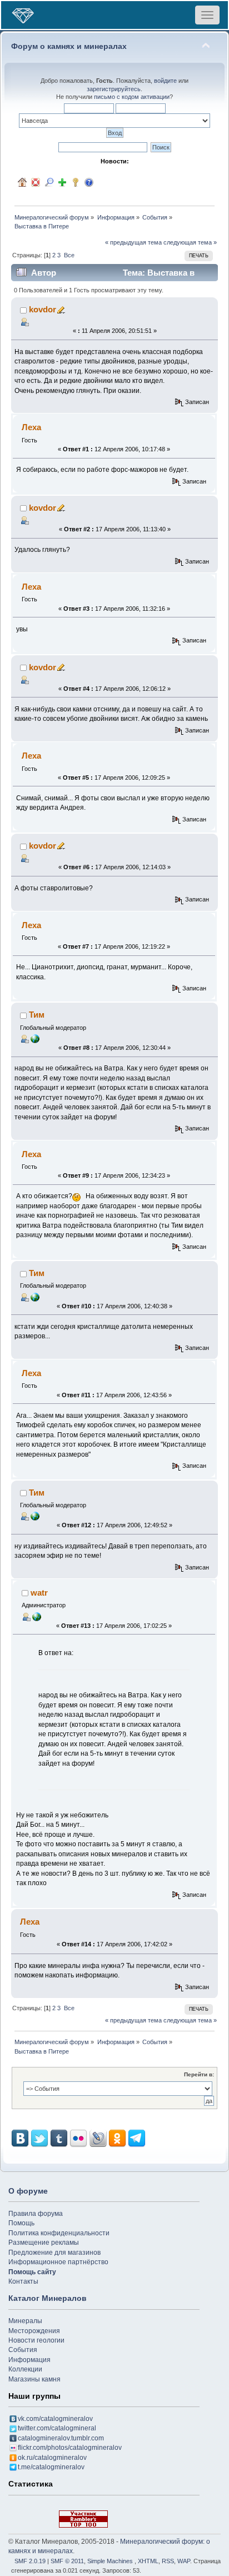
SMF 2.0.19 (30, 2561)
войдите (165, 81)
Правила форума (36, 2214)
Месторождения (34, 2331)
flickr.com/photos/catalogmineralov (70, 2448)
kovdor (43, 309)
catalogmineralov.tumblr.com (61, 2438)
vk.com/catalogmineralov (55, 2419)
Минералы (25, 2321)
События (23, 2350)
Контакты (23, 2281)
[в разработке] (35, 1038)
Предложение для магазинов (54, 2253)
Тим (37, 1015)
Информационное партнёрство (58, 2262)
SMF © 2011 (67, 2561)
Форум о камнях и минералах (69, 46)
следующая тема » (190, 242)
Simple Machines (110, 2561)
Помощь (21, 2223)
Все (69, 255)
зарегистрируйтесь (114, 89)
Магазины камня (34, 2379)
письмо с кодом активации (132, 97)
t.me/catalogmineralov (51, 2467)
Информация (29, 2360)
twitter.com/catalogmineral (57, 2428)
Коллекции (25, 2369)
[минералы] (37, 1616)
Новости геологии (36, 2340)
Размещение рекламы (44, 2243)
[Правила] (89, 182)
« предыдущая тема (133, 242)
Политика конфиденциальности (59, 2233)
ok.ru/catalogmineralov (52, 2458)
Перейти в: (199, 2074)
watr (39, 1593)
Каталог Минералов (48, 2298)
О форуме (28, 2191)
